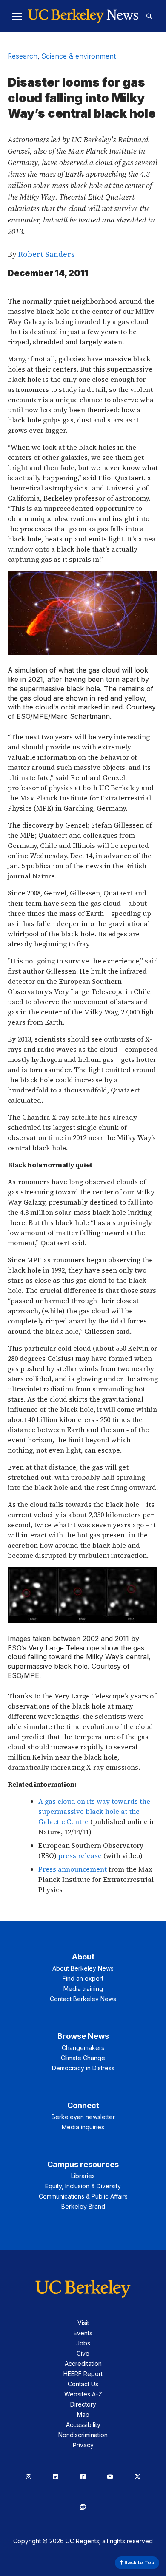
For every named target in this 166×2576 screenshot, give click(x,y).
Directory (83, 2404)
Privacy (83, 2445)
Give (83, 2353)
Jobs (83, 2343)
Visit (83, 2323)
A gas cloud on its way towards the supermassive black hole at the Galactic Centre (94, 1811)
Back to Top (139, 2562)
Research (23, 56)
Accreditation (83, 2363)
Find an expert (83, 1978)
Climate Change (83, 2058)
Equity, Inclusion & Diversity (83, 2186)
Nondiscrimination (83, 2435)
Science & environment (79, 56)
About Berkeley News (83, 1968)
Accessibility (83, 2425)
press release (80, 1855)
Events (83, 2333)
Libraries (83, 2176)
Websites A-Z (83, 2394)
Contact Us (83, 2384)
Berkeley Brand (83, 2206)
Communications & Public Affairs (83, 2196)
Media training (83, 1989)
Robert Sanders (46, 254)
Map (83, 2414)
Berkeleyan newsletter (83, 2117)
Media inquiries (83, 2127)
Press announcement (73, 1869)
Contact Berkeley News (83, 1999)
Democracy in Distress (83, 2068)
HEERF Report (83, 2374)
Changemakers (83, 2048)
